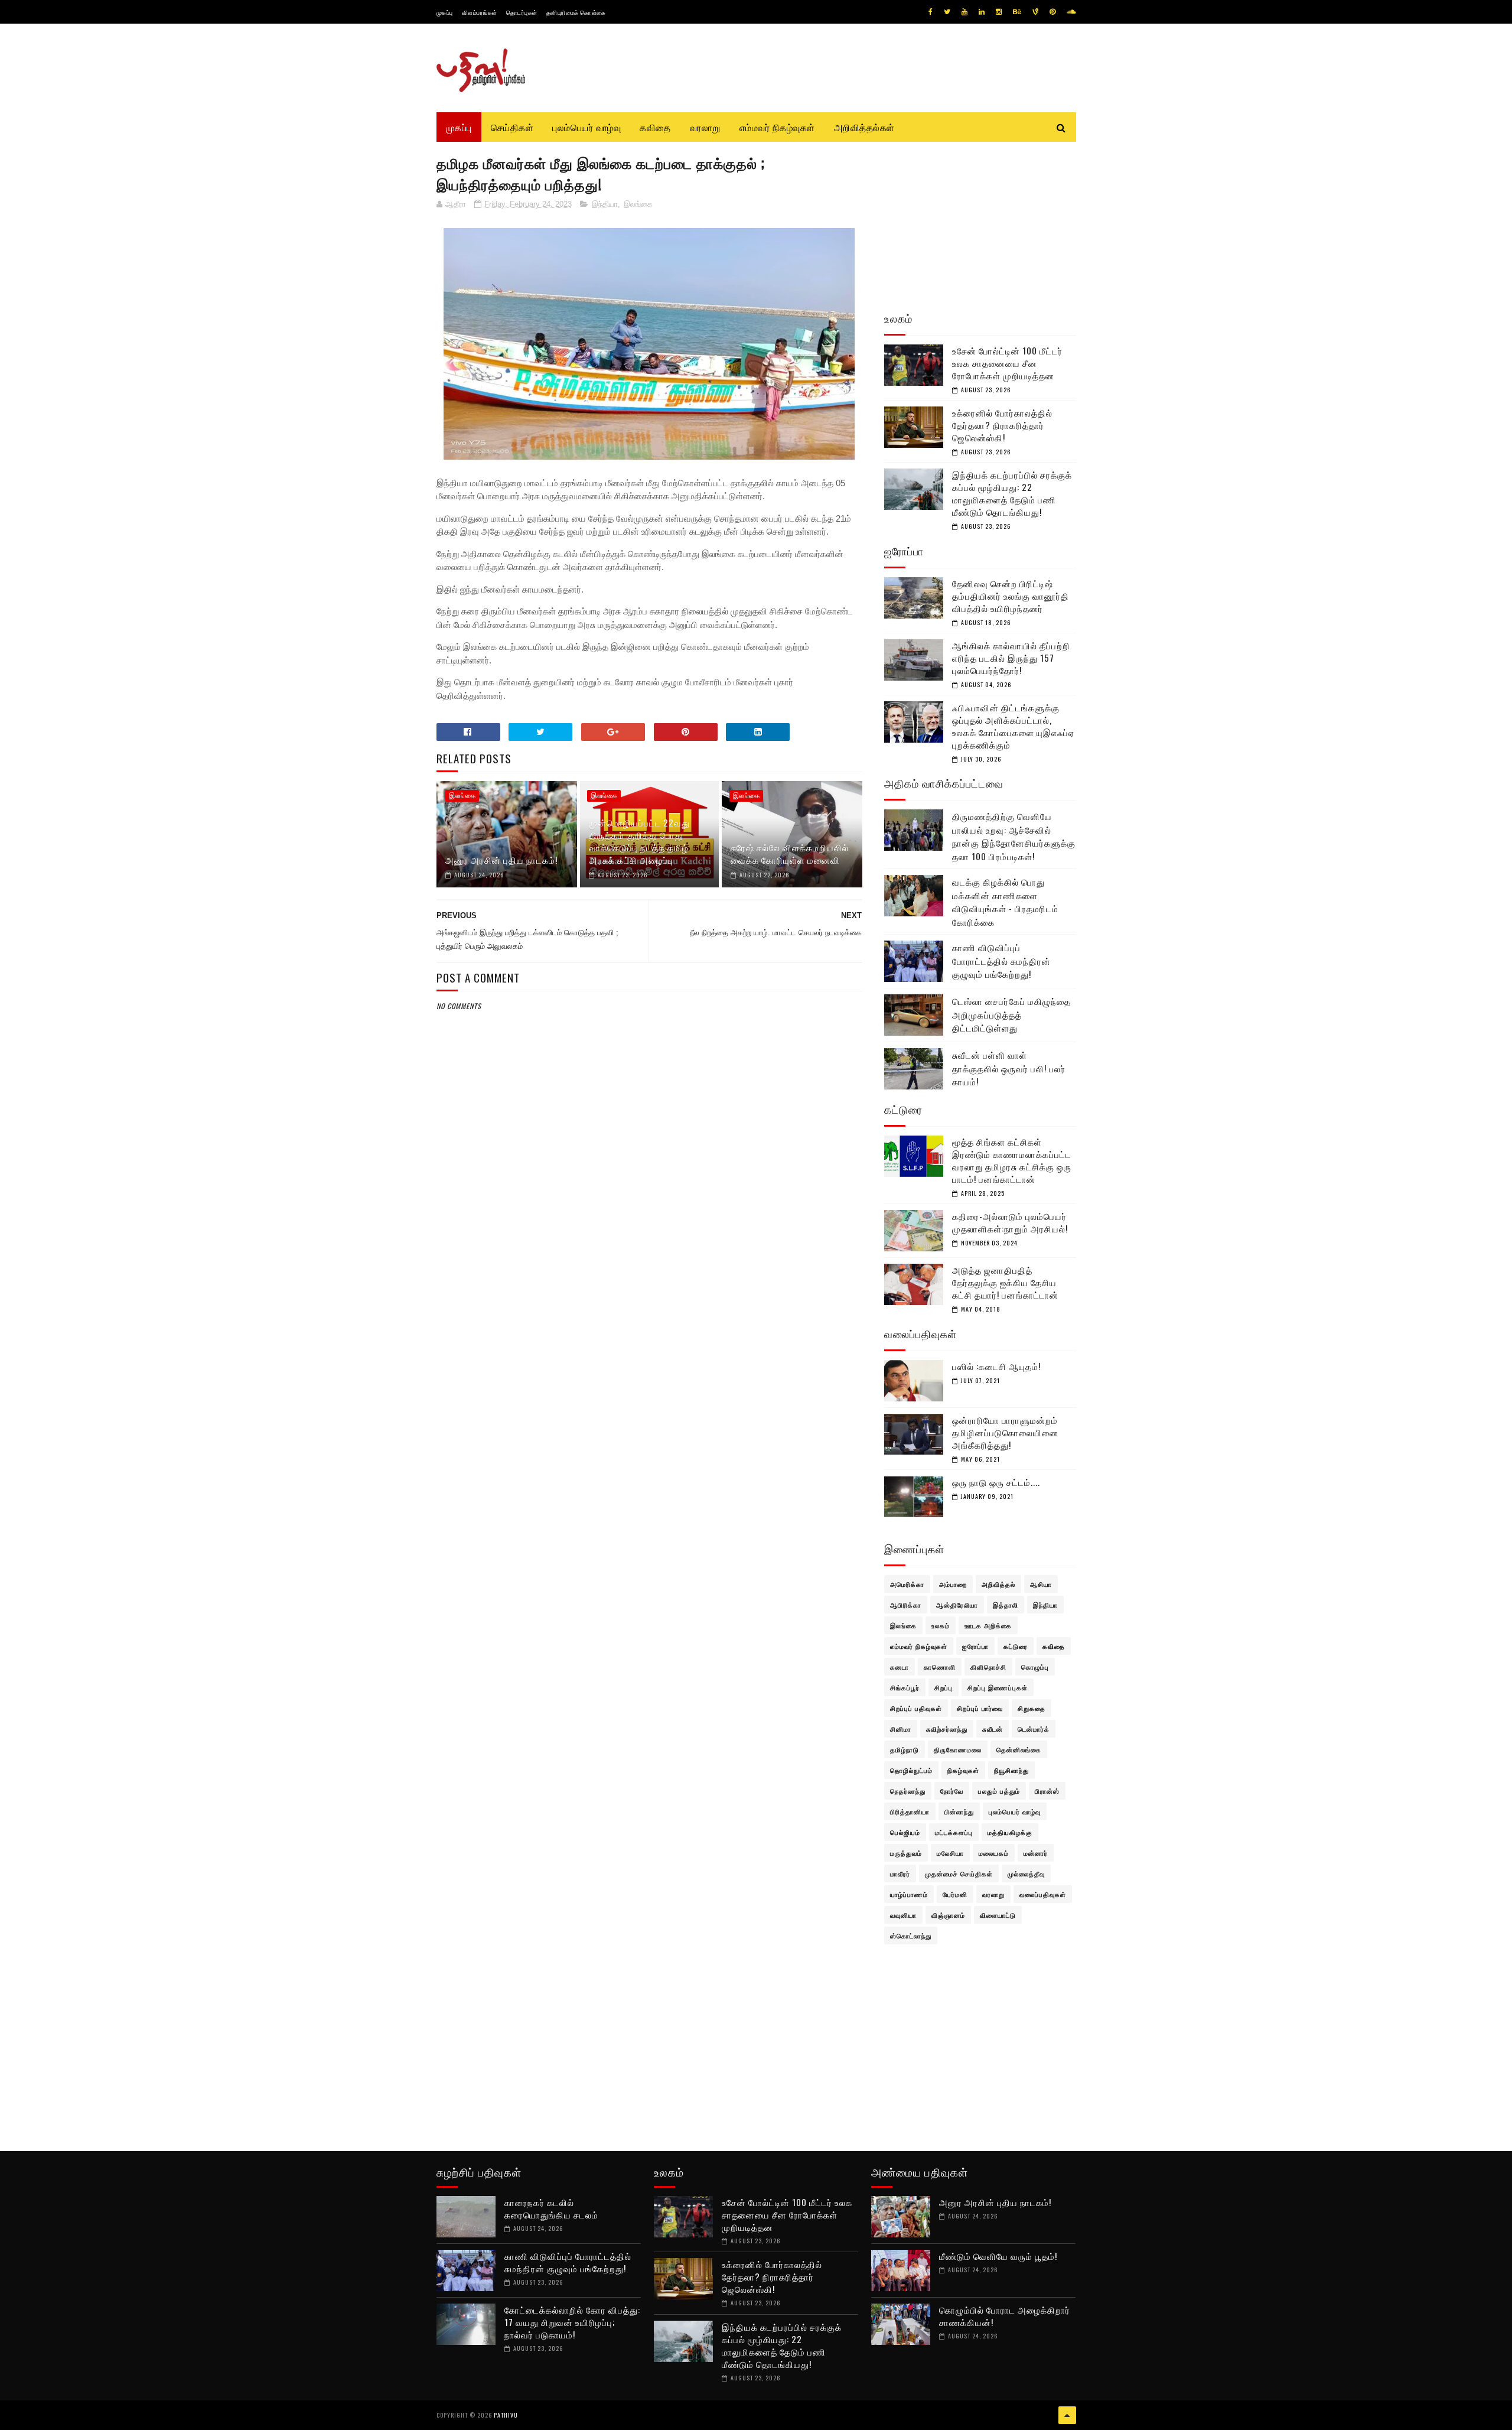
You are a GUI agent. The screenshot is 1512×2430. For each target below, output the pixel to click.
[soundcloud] (1071, 12)
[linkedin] (982, 12)
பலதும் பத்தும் (999, 1791)
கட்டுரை (1016, 1646)
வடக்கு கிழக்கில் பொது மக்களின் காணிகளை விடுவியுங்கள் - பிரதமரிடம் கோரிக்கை (1005, 902)
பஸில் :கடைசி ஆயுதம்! (996, 1366)
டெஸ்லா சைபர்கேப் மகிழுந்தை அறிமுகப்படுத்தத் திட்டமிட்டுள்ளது (1011, 1014)
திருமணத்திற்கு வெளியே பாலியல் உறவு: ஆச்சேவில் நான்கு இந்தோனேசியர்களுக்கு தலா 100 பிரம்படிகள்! (1014, 836)
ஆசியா (1041, 1584)
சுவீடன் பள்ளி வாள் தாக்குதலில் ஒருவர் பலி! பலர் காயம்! (1009, 1068)
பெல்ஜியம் (905, 1832)
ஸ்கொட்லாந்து (911, 1935)
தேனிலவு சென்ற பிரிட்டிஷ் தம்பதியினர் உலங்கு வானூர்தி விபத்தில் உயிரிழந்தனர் (1011, 596)
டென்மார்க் (1034, 1729)
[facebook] (931, 12)
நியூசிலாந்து (1011, 1770)
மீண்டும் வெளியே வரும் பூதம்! (998, 2256)
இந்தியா (605, 204)
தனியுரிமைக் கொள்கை (576, 12)
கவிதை (655, 127)
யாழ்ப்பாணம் (909, 1894)
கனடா (900, 1667)
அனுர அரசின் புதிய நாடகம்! (501, 860)
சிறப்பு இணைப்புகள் (998, 1687)
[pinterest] (1052, 12)
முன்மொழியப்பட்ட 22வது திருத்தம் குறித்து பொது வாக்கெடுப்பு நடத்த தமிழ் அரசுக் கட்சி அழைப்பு (639, 841)
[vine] (1035, 12)
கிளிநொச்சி (988, 1667)
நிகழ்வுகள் (963, 1770)
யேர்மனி (955, 1894)
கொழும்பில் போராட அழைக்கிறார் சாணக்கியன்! (1005, 2316)
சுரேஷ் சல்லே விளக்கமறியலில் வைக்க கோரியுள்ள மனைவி (790, 853)
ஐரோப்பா (975, 1646)
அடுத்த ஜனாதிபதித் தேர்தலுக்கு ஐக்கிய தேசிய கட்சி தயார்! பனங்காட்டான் (1005, 1282)
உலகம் (941, 1625)
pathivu (506, 2415)
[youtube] (964, 12)
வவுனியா (903, 1915)
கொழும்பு (1035, 1667)
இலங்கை (638, 204)
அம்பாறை (953, 1584)
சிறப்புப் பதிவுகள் (916, 1708)
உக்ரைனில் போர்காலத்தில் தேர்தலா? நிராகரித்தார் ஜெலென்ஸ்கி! (1002, 425)
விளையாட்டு (998, 1915)
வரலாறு (705, 127)
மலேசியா (950, 1853)
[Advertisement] (650, 1299)
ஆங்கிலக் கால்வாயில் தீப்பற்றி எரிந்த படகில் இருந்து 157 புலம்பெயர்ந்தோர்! (1011, 658)
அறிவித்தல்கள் (864, 127)
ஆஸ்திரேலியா (957, 1605)
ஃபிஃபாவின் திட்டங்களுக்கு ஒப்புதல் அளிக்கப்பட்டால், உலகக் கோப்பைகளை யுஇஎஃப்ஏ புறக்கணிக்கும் (1013, 726)
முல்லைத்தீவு (1026, 1873)
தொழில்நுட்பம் (911, 1770)
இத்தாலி (1006, 1605)
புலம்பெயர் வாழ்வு (586, 127)
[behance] (1017, 12)
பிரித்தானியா (910, 1811)
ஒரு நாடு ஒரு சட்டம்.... (996, 1482)
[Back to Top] (1067, 2415)
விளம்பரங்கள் (480, 12)
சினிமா (901, 1729)
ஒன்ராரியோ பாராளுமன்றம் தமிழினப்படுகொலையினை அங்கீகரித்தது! (1005, 1432)
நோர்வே (952, 1791)
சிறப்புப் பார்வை (980, 1708)
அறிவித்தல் (998, 1584)
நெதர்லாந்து (908, 1791)
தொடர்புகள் (522, 12)
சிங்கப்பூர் (905, 1687)
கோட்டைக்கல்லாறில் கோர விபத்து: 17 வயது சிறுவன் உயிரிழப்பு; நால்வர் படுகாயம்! (572, 2322)
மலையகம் (994, 1853)
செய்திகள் (512, 127)
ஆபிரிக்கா (906, 1605)
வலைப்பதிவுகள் (1043, 1894)
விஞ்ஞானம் (948, 1915)
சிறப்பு (944, 1687)
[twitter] (947, 12)
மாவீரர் (900, 1873)
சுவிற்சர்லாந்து (947, 1729)
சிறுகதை (1032, 1708)
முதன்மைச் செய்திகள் (959, 1873)
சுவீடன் (993, 1729)
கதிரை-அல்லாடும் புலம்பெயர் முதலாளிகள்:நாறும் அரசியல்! (1010, 1222)
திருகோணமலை (958, 1749)
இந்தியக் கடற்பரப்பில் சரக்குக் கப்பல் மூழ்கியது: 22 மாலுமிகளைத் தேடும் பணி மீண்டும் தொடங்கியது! (1012, 493)
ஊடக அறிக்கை (988, 1625)
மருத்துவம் (906, 1853)
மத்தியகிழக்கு (1010, 1832)
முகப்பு (445, 12)
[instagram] (999, 12)
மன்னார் (1036, 1853)
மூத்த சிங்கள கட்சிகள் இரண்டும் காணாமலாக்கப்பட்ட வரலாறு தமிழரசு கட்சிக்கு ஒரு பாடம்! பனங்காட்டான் (1012, 1160)
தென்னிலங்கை (1019, 1749)
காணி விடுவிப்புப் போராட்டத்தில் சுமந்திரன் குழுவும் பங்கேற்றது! (1001, 960)
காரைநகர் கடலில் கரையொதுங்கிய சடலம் (551, 2208)
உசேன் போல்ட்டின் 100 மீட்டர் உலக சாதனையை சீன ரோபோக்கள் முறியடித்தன (1007, 363)
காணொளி (940, 1667)
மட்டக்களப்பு (954, 1832)
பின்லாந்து (959, 1811)
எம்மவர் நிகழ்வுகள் (777, 127)
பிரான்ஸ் (1047, 1791)
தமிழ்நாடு (905, 1749)
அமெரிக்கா (907, 1584)
